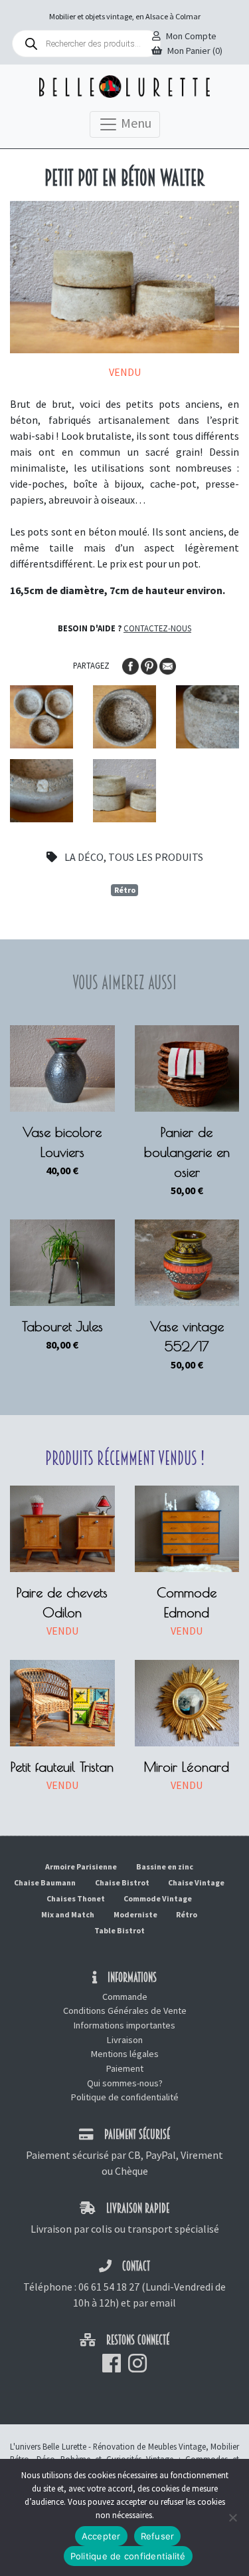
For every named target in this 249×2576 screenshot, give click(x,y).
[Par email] (168, 665)
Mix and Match (68, 1914)
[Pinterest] (150, 665)
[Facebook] (131, 665)
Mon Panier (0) (195, 51)
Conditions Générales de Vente (125, 2011)
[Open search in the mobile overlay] (86, 44)
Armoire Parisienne (81, 1866)
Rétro (125, 890)
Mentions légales (125, 2054)
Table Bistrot (120, 1930)
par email (154, 2303)
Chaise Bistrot (122, 1882)
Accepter (101, 2536)
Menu (135, 123)
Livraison (125, 2040)
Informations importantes (124, 2025)
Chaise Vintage (196, 1882)
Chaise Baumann (45, 1882)
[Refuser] (232, 2517)
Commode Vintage (158, 1898)
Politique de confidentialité (125, 2097)
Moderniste (135, 1914)
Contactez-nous (157, 628)
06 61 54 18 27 (109, 2287)
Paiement (125, 2068)
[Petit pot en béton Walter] (41, 717)
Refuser (158, 2536)
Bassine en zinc (165, 1866)
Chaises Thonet (76, 1898)
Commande (125, 1997)
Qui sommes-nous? (125, 2083)
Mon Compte (191, 36)
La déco (84, 857)
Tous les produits (156, 857)
